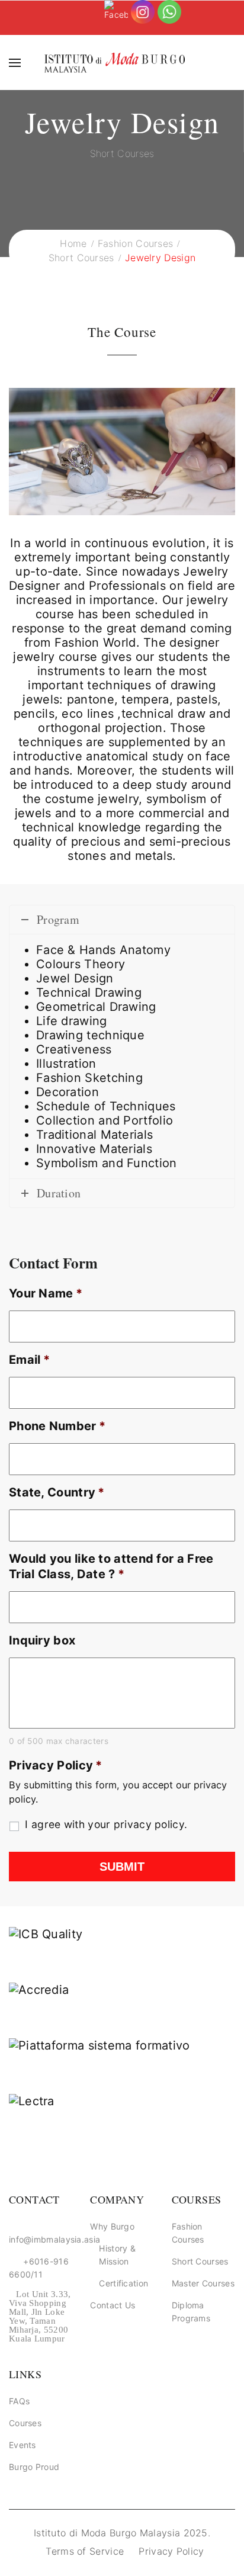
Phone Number (57, 1426)
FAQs (19, 2401)
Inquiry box (42, 1640)
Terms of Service (85, 2551)
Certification (123, 2283)
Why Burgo (112, 2226)
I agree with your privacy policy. (106, 1824)
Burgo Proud (34, 2467)
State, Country (57, 1492)
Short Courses (200, 2261)
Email (29, 1360)
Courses (25, 2423)
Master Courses (203, 2283)
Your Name (46, 1293)
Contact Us (113, 2305)
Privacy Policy (56, 1765)
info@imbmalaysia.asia (54, 2239)
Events (23, 2445)
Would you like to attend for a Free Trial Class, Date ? (111, 1566)
